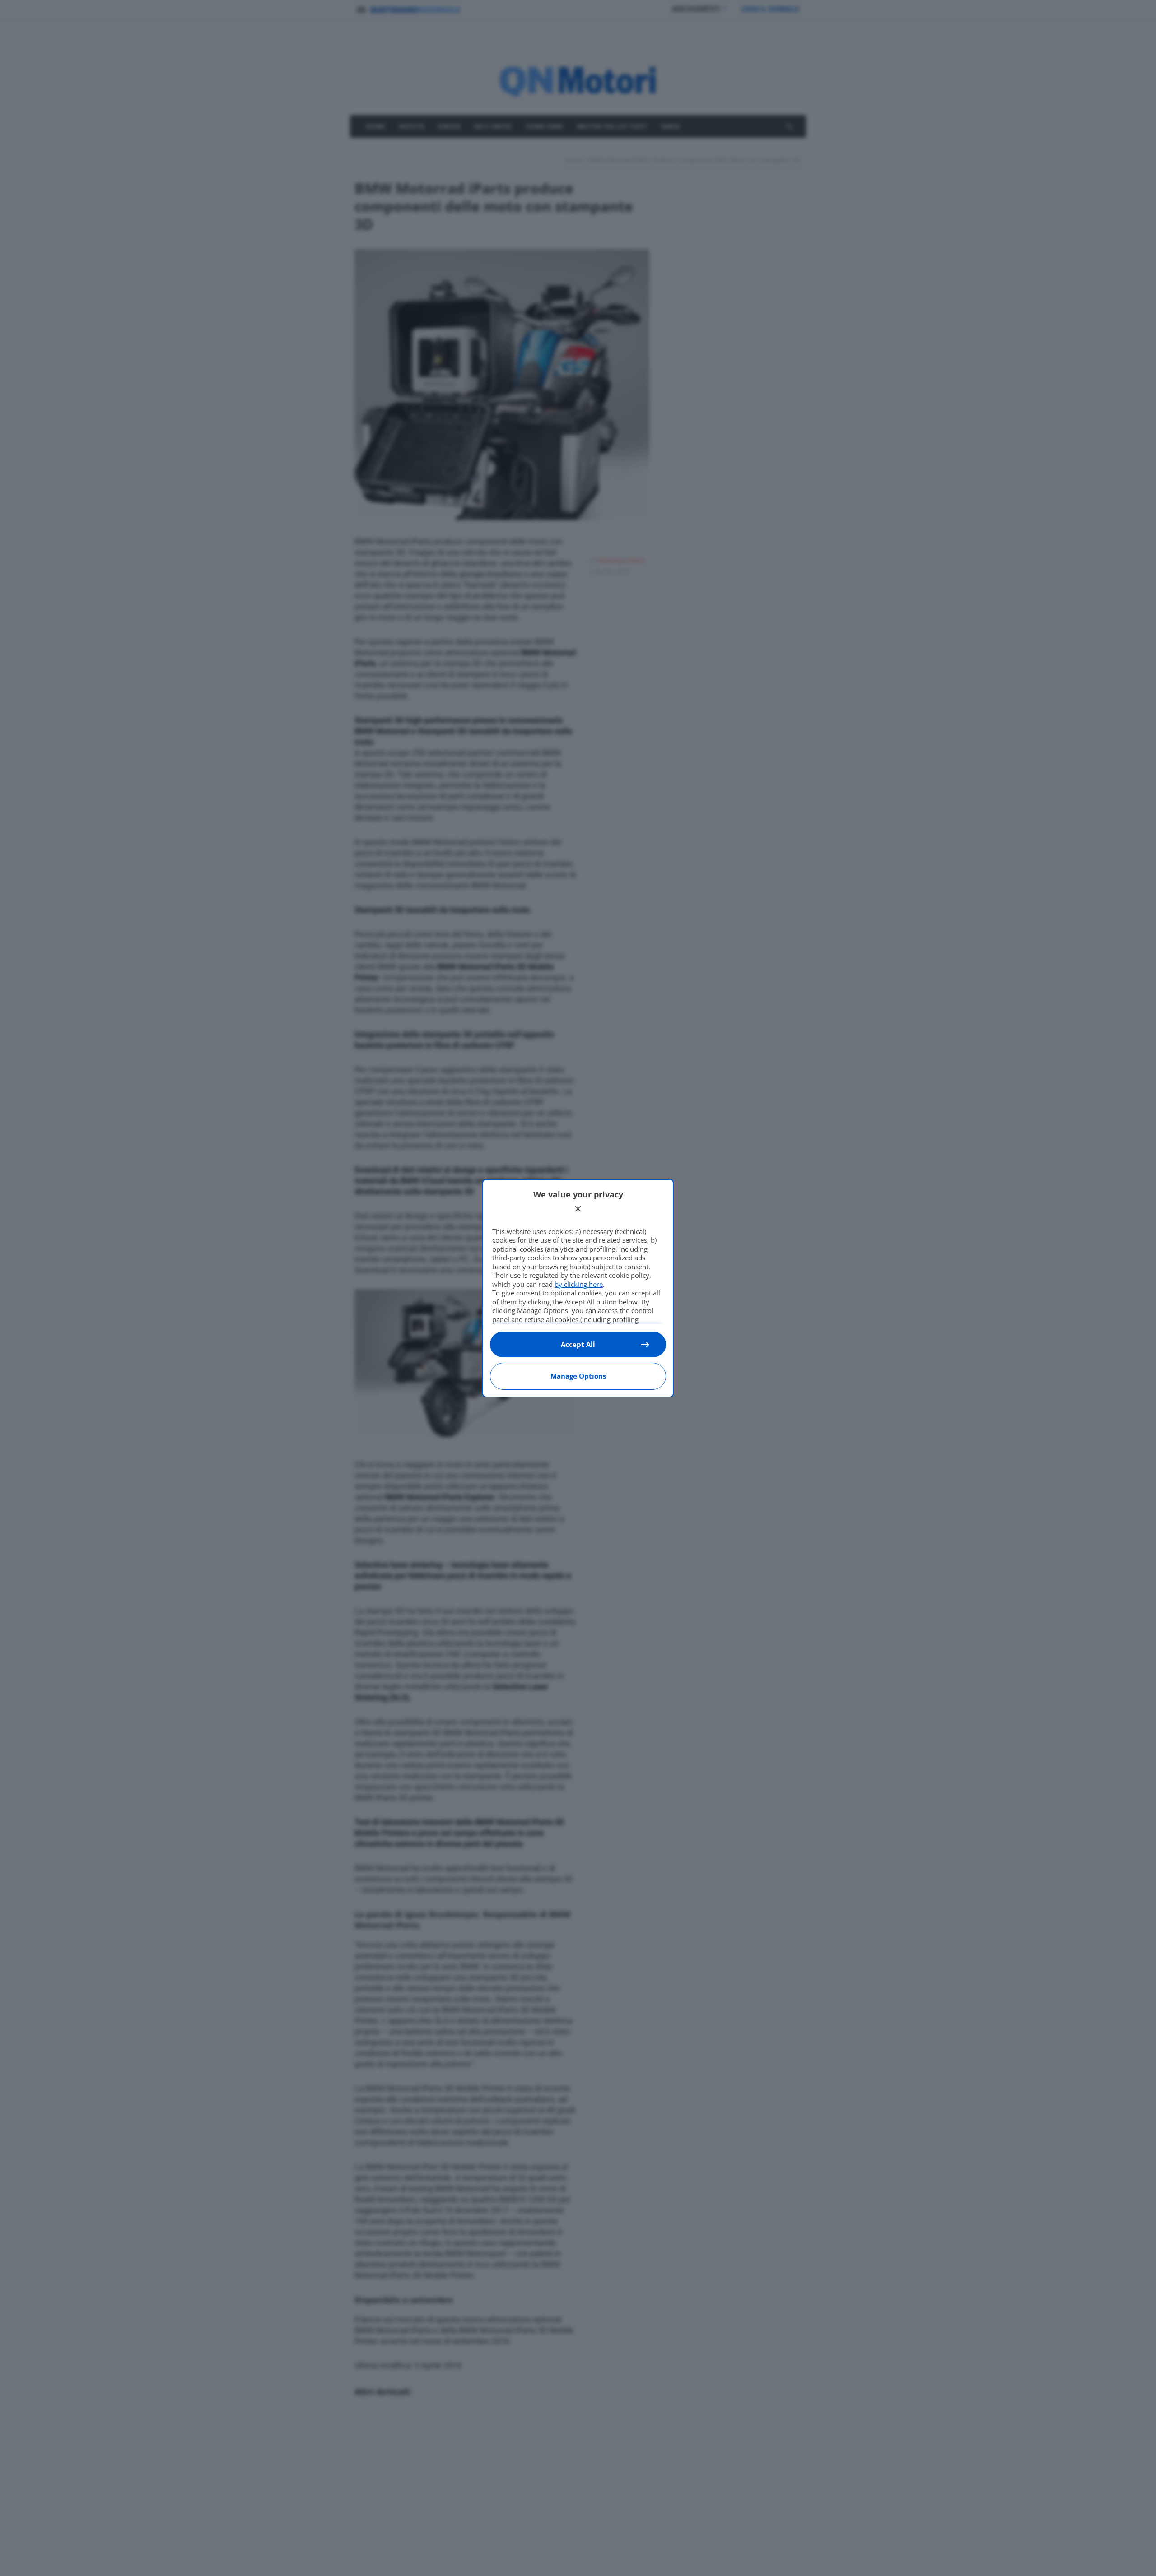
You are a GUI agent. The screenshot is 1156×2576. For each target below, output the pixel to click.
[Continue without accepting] (578, 1209)
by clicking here (579, 1284)
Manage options (578, 1376)
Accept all (578, 1344)
